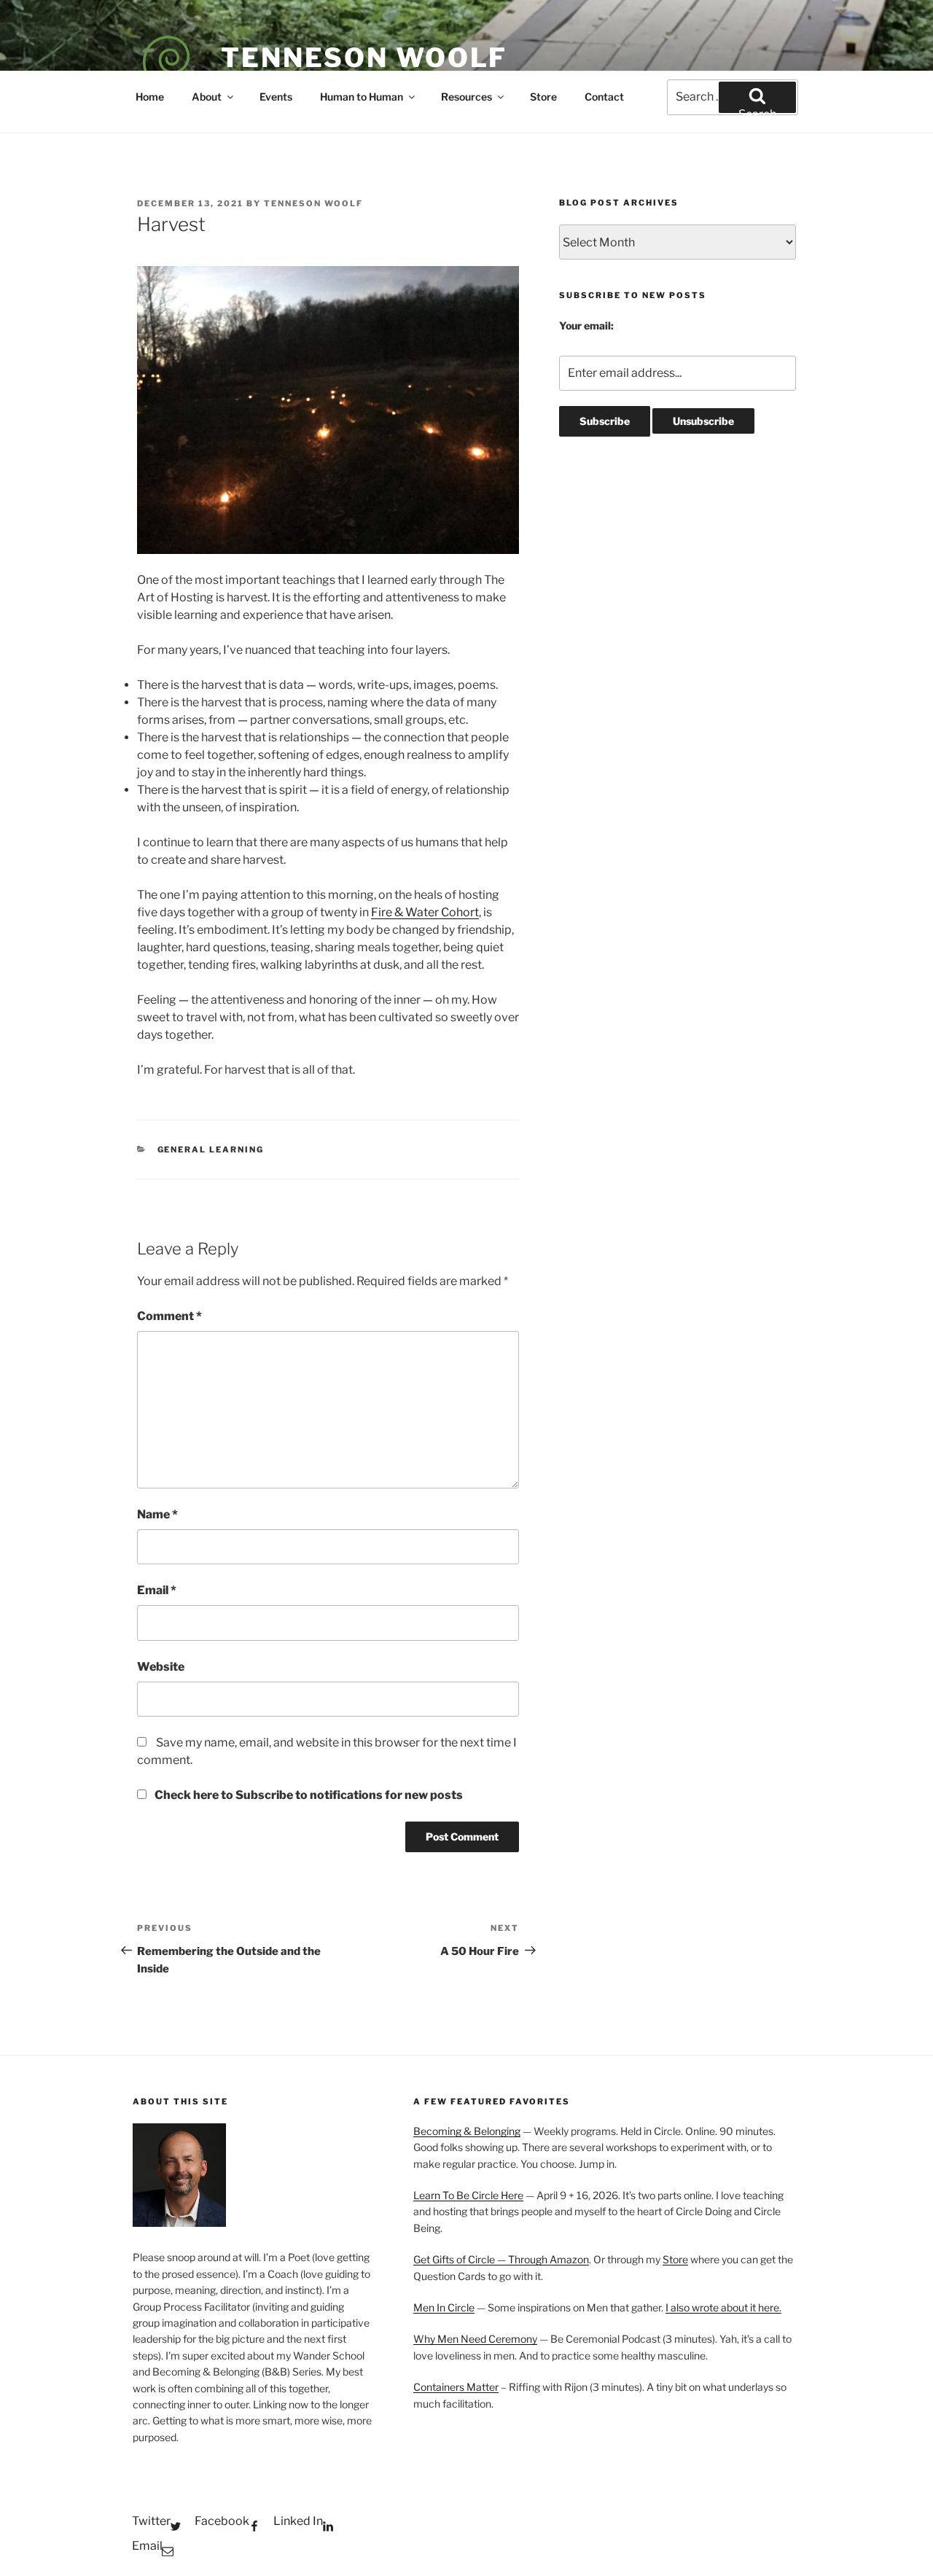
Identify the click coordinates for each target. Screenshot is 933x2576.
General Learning (211, 1150)
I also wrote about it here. (723, 2307)
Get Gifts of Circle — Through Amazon (501, 2259)
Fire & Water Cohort (425, 912)
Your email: (586, 325)
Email (157, 1590)
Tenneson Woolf (364, 58)
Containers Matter (456, 2387)
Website (161, 1667)
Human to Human (362, 97)
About (207, 97)
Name (157, 1514)
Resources (466, 97)
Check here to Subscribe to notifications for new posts (308, 1795)
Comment (169, 1316)
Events (276, 97)
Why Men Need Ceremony (475, 2339)
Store (543, 97)
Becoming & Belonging (467, 2131)
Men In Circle (444, 2307)
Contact (604, 97)
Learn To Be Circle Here (468, 2195)
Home (150, 97)
